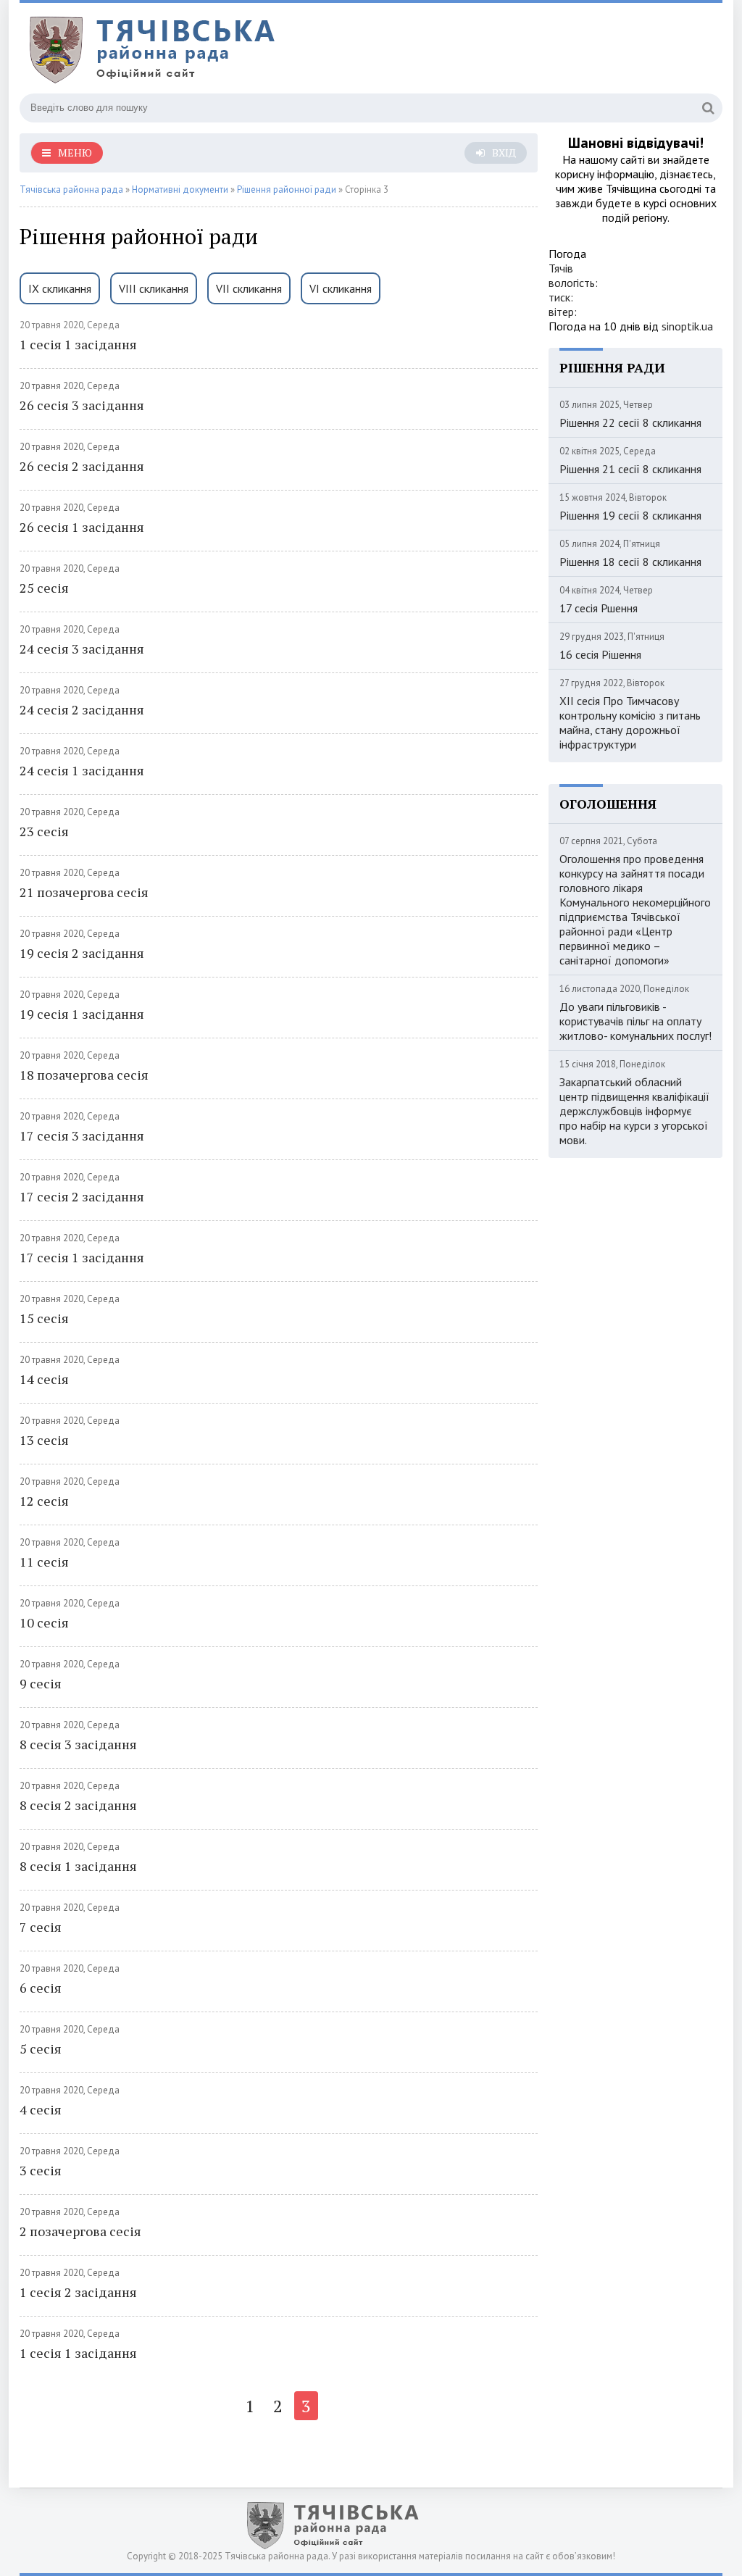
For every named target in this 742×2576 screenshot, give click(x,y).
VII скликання (249, 288)
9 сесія (41, 1683)
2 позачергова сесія (80, 2231)
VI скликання (341, 288)
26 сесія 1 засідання (82, 527)
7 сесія (41, 1927)
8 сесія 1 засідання (78, 1866)
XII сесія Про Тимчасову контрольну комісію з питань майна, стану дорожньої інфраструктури (630, 722)
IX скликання (60, 288)
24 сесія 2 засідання (82, 709)
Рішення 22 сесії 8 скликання (630, 422)
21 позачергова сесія (84, 892)
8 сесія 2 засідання (78, 1805)
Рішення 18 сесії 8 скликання (630, 562)
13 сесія (44, 1440)
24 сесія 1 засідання (82, 770)
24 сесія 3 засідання (82, 649)
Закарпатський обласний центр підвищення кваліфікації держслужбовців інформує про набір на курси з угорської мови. (634, 1111)
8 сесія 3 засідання (78, 1744)
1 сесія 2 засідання (78, 2292)
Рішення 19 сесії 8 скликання (630, 515)
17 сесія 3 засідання (82, 1135)
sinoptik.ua (687, 326)
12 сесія (44, 1501)
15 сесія (44, 1318)
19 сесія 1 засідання (82, 1014)
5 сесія (41, 2048)
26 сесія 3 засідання (82, 405)
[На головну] (201, 50)
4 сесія (41, 2109)
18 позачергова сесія (84, 1075)
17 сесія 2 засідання (82, 1196)
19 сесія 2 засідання (82, 953)
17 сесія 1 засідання (82, 1257)
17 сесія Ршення (599, 608)
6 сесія (41, 1988)
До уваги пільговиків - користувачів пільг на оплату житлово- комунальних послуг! (635, 1021)
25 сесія (44, 588)
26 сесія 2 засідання (82, 466)
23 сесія (44, 831)
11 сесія (44, 1562)
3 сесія (41, 2170)
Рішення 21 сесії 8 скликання (630, 469)
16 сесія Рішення (600, 654)
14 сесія (44, 1379)
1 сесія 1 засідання (78, 344)
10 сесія (44, 1622)
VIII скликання (154, 288)
